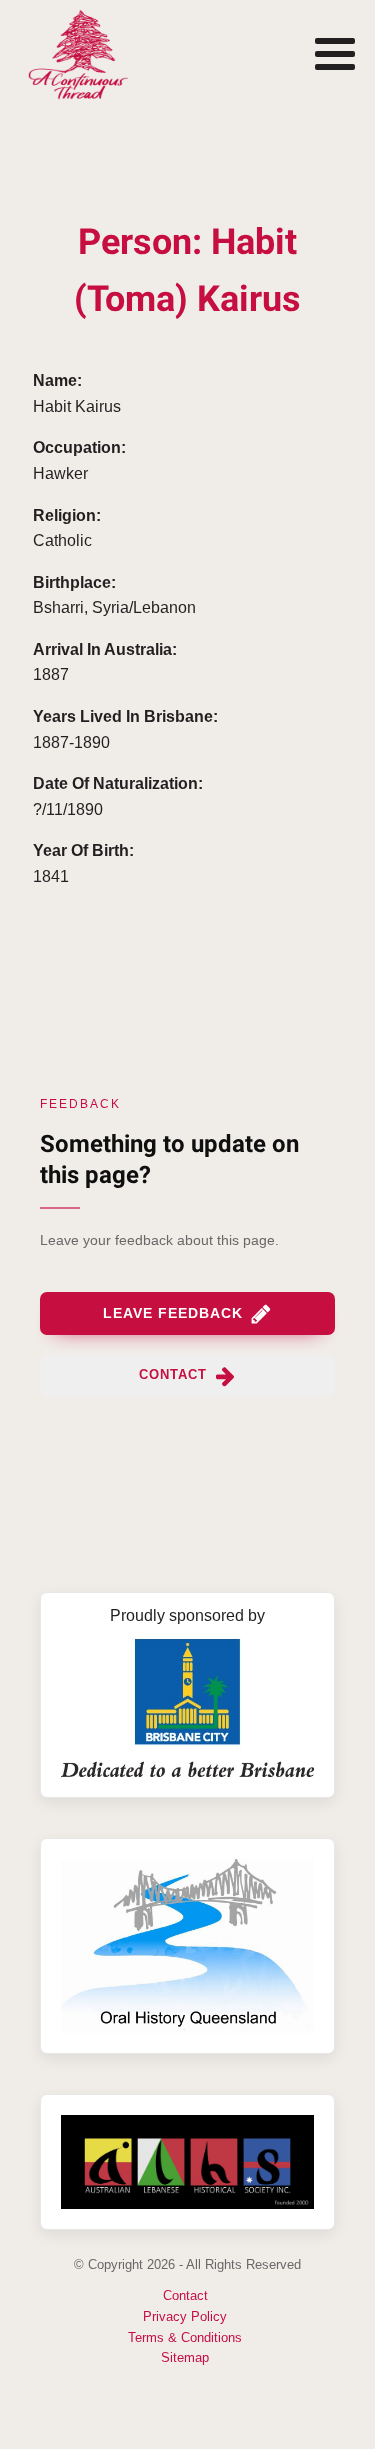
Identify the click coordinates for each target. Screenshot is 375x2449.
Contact (185, 2295)
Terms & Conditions (185, 2337)
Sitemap (185, 2357)
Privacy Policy (185, 2316)
